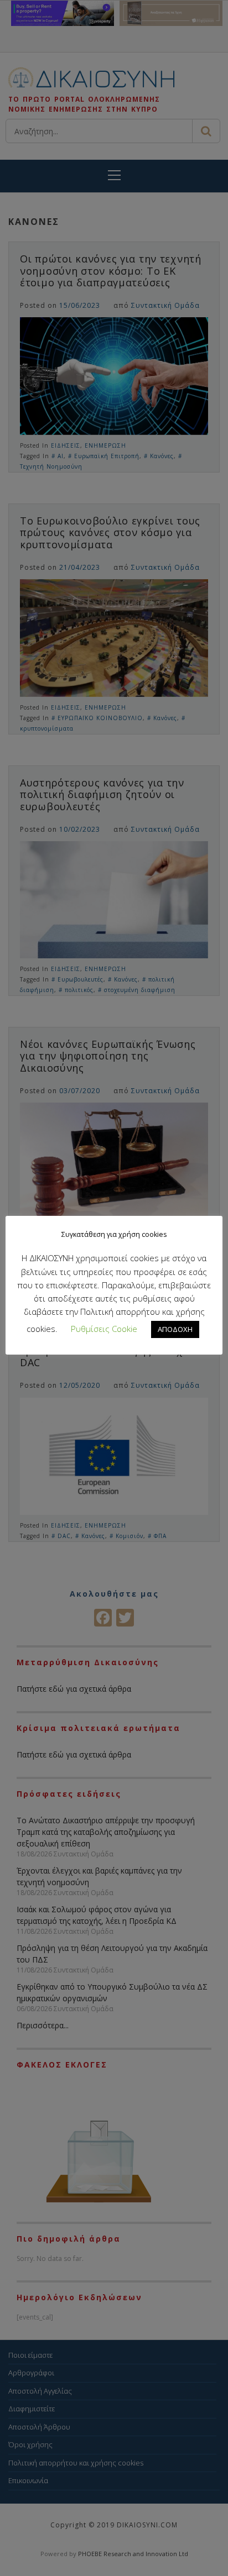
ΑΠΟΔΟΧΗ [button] (175, 1329)
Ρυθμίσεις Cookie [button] (104, 1329)
